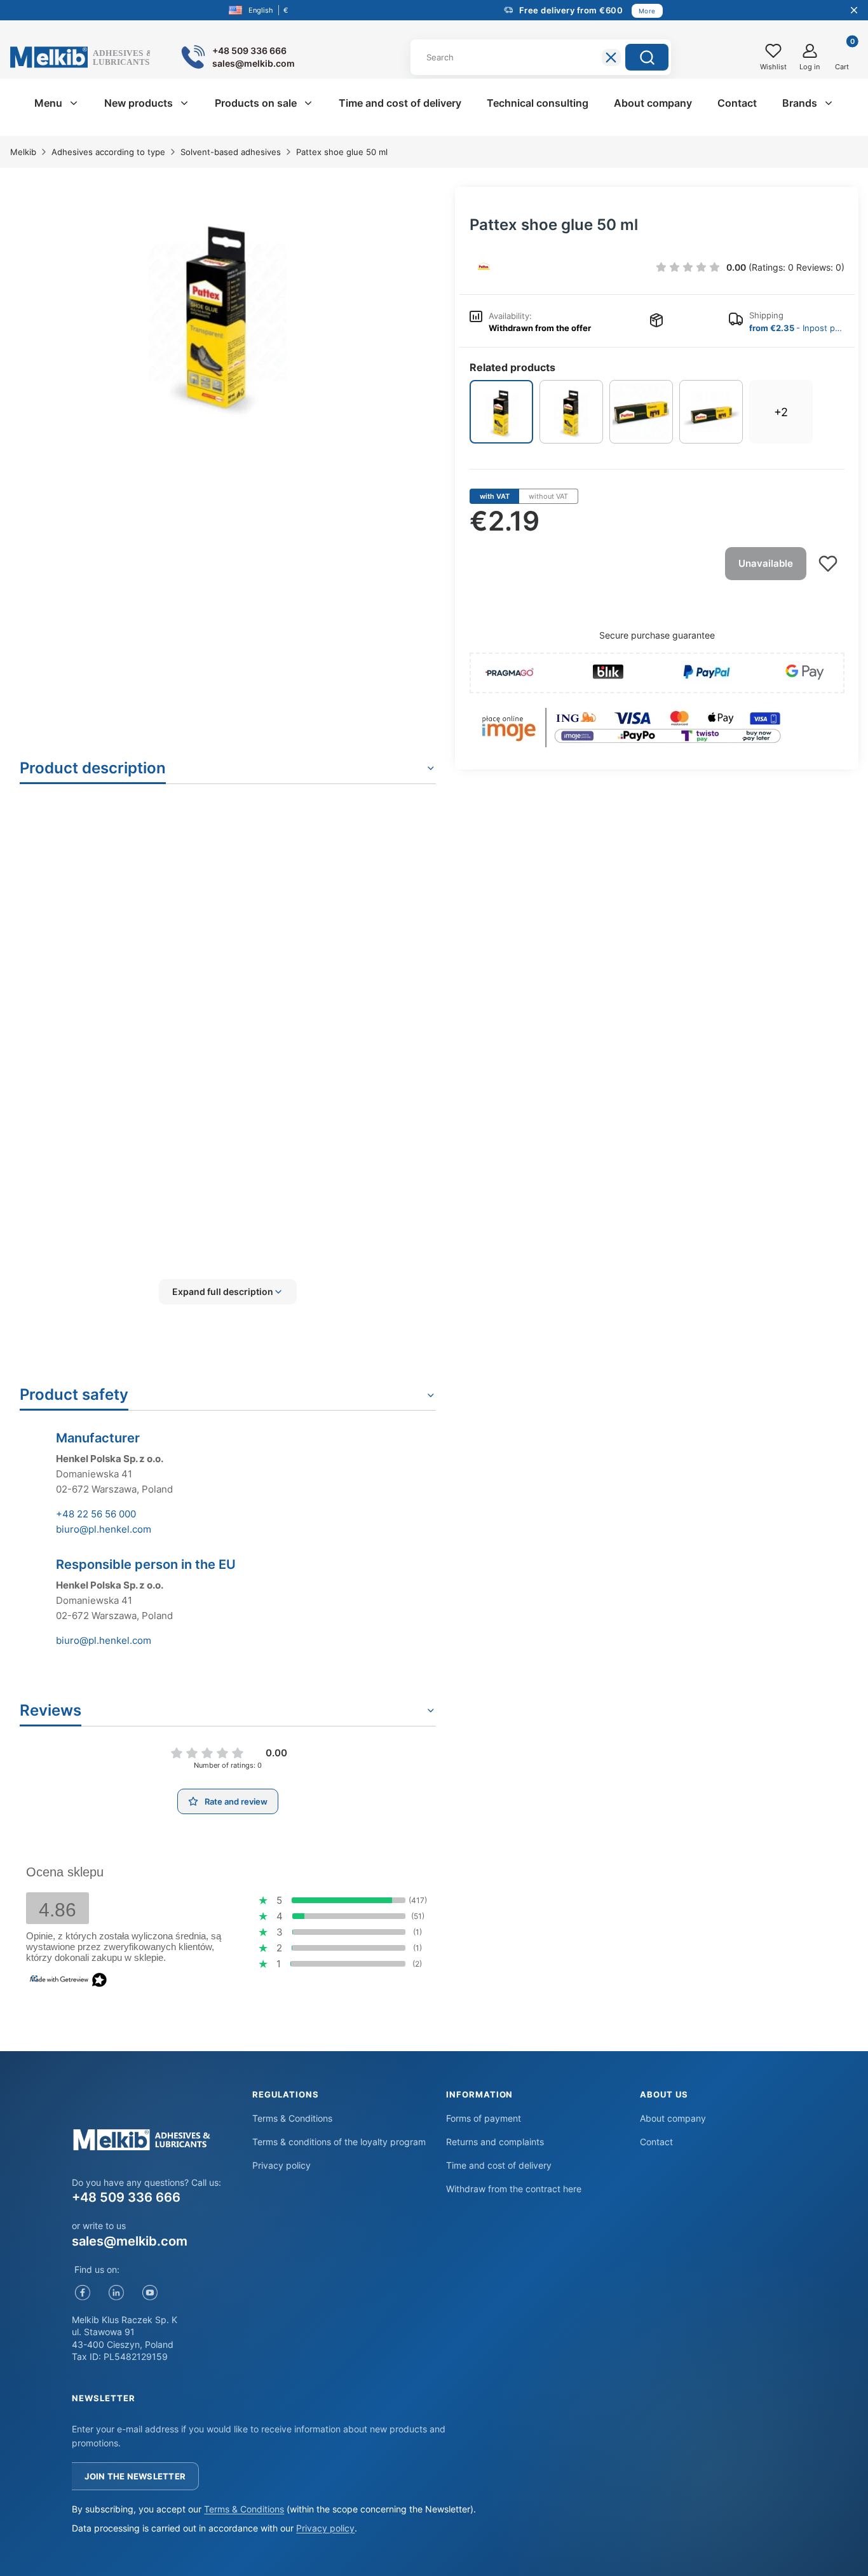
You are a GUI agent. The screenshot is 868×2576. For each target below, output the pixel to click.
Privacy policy (281, 2165)
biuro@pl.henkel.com (104, 1529)
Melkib (23, 152)
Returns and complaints (495, 2142)
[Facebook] (82, 2293)
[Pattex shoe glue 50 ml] (501, 412)
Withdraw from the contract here (514, 2189)
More (647, 11)
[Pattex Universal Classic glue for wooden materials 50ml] (711, 412)
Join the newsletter (135, 2476)
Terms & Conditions (292, 2118)
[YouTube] (150, 2293)
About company (673, 2118)
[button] (647, 57)
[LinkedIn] (116, 2293)
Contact (656, 2142)
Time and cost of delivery (499, 2165)
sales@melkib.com (130, 2241)
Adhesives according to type (108, 152)
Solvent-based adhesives (231, 152)
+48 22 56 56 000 (96, 1514)
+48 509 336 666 (126, 2197)
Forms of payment (484, 2118)
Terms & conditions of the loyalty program (339, 2142)
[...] (218, 312)
